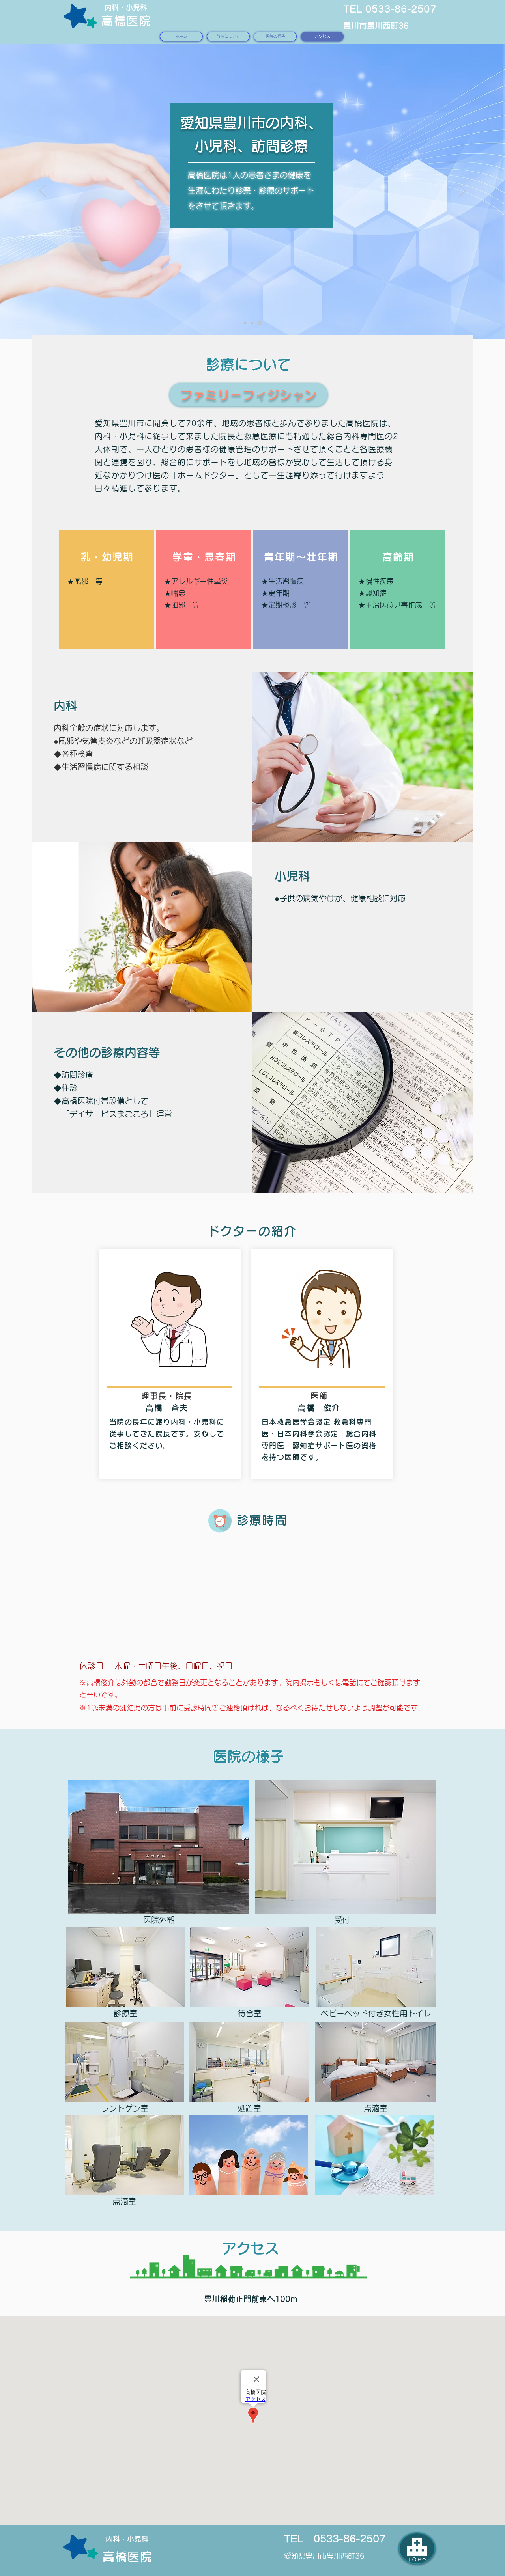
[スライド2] (253, 323)
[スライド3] (246, 323)
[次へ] (462, 191)
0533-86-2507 (350, 2539)
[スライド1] (260, 323)
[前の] (43, 191)
